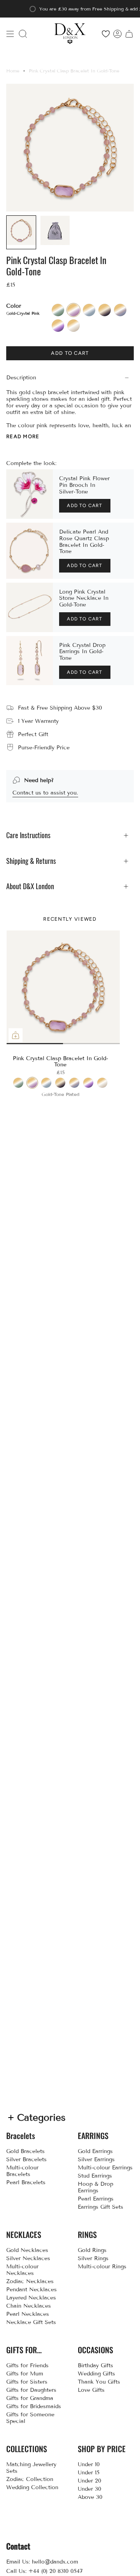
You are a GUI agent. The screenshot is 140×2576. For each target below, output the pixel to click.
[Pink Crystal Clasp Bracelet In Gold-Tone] (63, 987)
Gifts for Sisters (27, 2382)
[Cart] (129, 34)
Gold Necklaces (27, 2250)
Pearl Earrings (96, 2199)
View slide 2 (63, 1044)
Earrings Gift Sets (101, 2207)
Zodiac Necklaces (30, 2281)
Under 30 (89, 2489)
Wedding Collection (32, 2487)
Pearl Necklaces (28, 2314)
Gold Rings (92, 2250)
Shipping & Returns (31, 861)
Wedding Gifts (96, 2374)
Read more (23, 436)
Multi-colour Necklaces (22, 2270)
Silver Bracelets (26, 2159)
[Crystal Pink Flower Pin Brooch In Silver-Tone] (30, 494)
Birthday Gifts (95, 2365)
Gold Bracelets (25, 2151)
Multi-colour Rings (102, 2267)
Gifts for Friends (27, 2365)
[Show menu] (10, 34)
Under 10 (89, 2464)
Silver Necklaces (28, 2258)
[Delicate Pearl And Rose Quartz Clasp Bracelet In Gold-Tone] (30, 551)
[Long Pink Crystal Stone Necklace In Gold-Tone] (30, 607)
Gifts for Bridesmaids (34, 2406)
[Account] (117, 34)
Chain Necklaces (29, 2306)
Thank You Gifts (99, 2382)
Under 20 (89, 2481)
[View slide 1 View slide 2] (63, 987)
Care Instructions (28, 835)
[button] (23, 34)
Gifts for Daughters (31, 2390)
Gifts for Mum (25, 2374)
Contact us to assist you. (45, 793)
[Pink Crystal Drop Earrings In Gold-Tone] (30, 661)
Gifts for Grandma (30, 2398)
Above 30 (90, 2497)
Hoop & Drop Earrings (95, 2187)
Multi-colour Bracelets (22, 2171)
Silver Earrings (96, 2159)
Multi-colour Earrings (105, 2168)
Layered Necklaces (31, 2298)
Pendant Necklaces (31, 2290)
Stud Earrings (95, 2176)
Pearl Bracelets (26, 2182)
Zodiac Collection (30, 2479)
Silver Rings (93, 2258)
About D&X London (30, 886)
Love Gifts (91, 2390)
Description (21, 378)
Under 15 (89, 2473)
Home (13, 71)
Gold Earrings (95, 2151)
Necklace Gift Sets (31, 2322)
